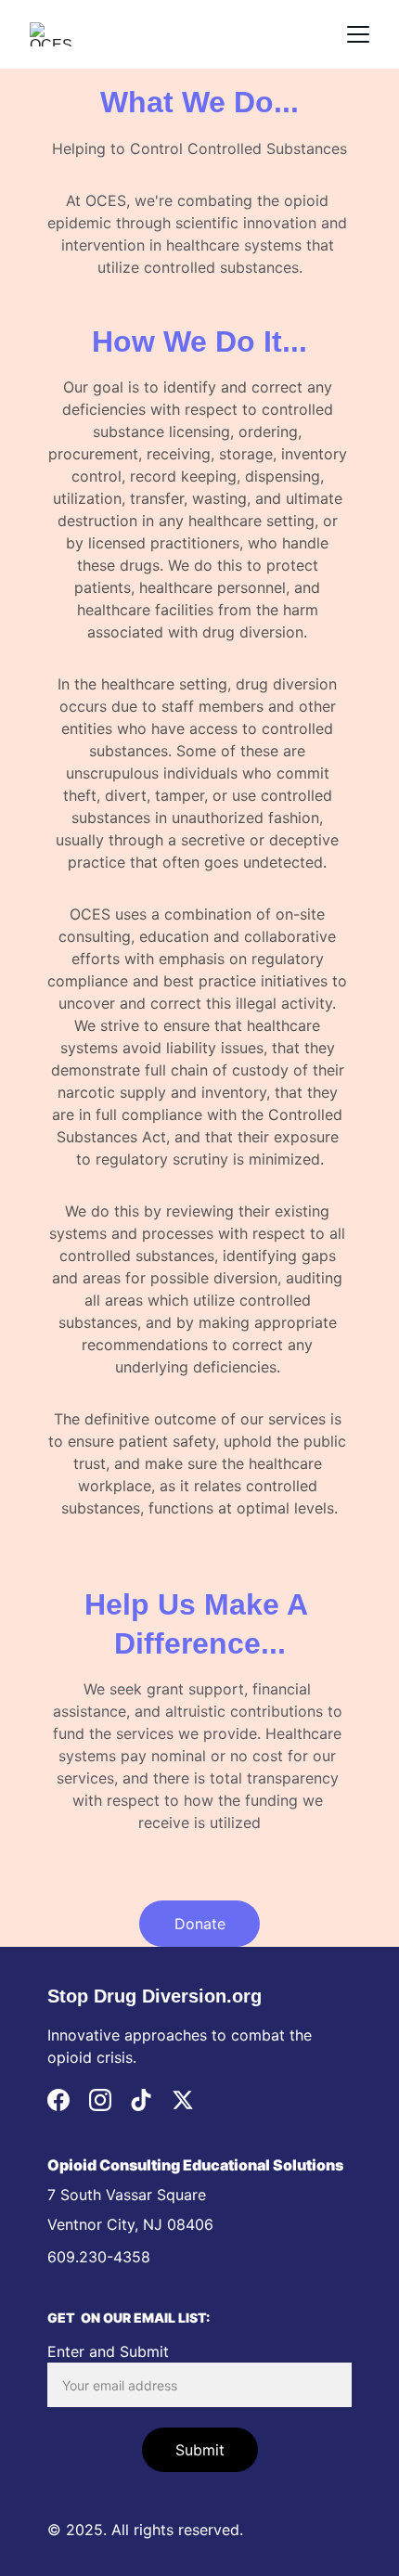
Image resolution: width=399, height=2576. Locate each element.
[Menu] (358, 34)
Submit (200, 2450)
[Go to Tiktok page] (141, 2100)
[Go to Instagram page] (100, 2100)
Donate (200, 1924)
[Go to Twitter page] (183, 2100)
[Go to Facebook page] (58, 2100)
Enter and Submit (108, 2351)
